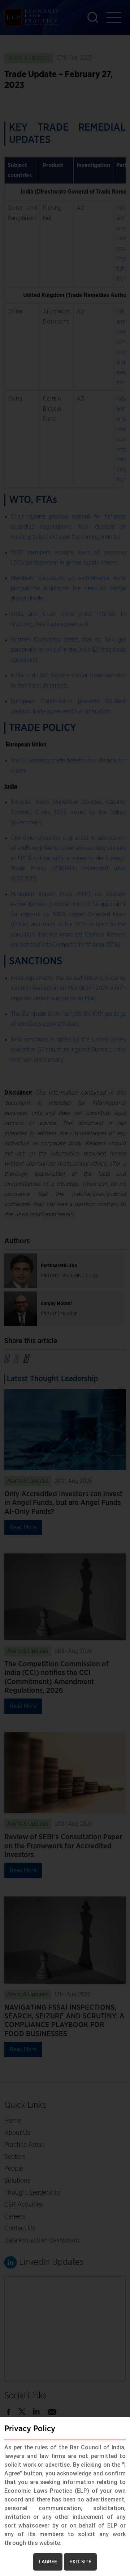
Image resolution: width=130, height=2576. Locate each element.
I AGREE (48, 2562)
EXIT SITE (80, 2562)
